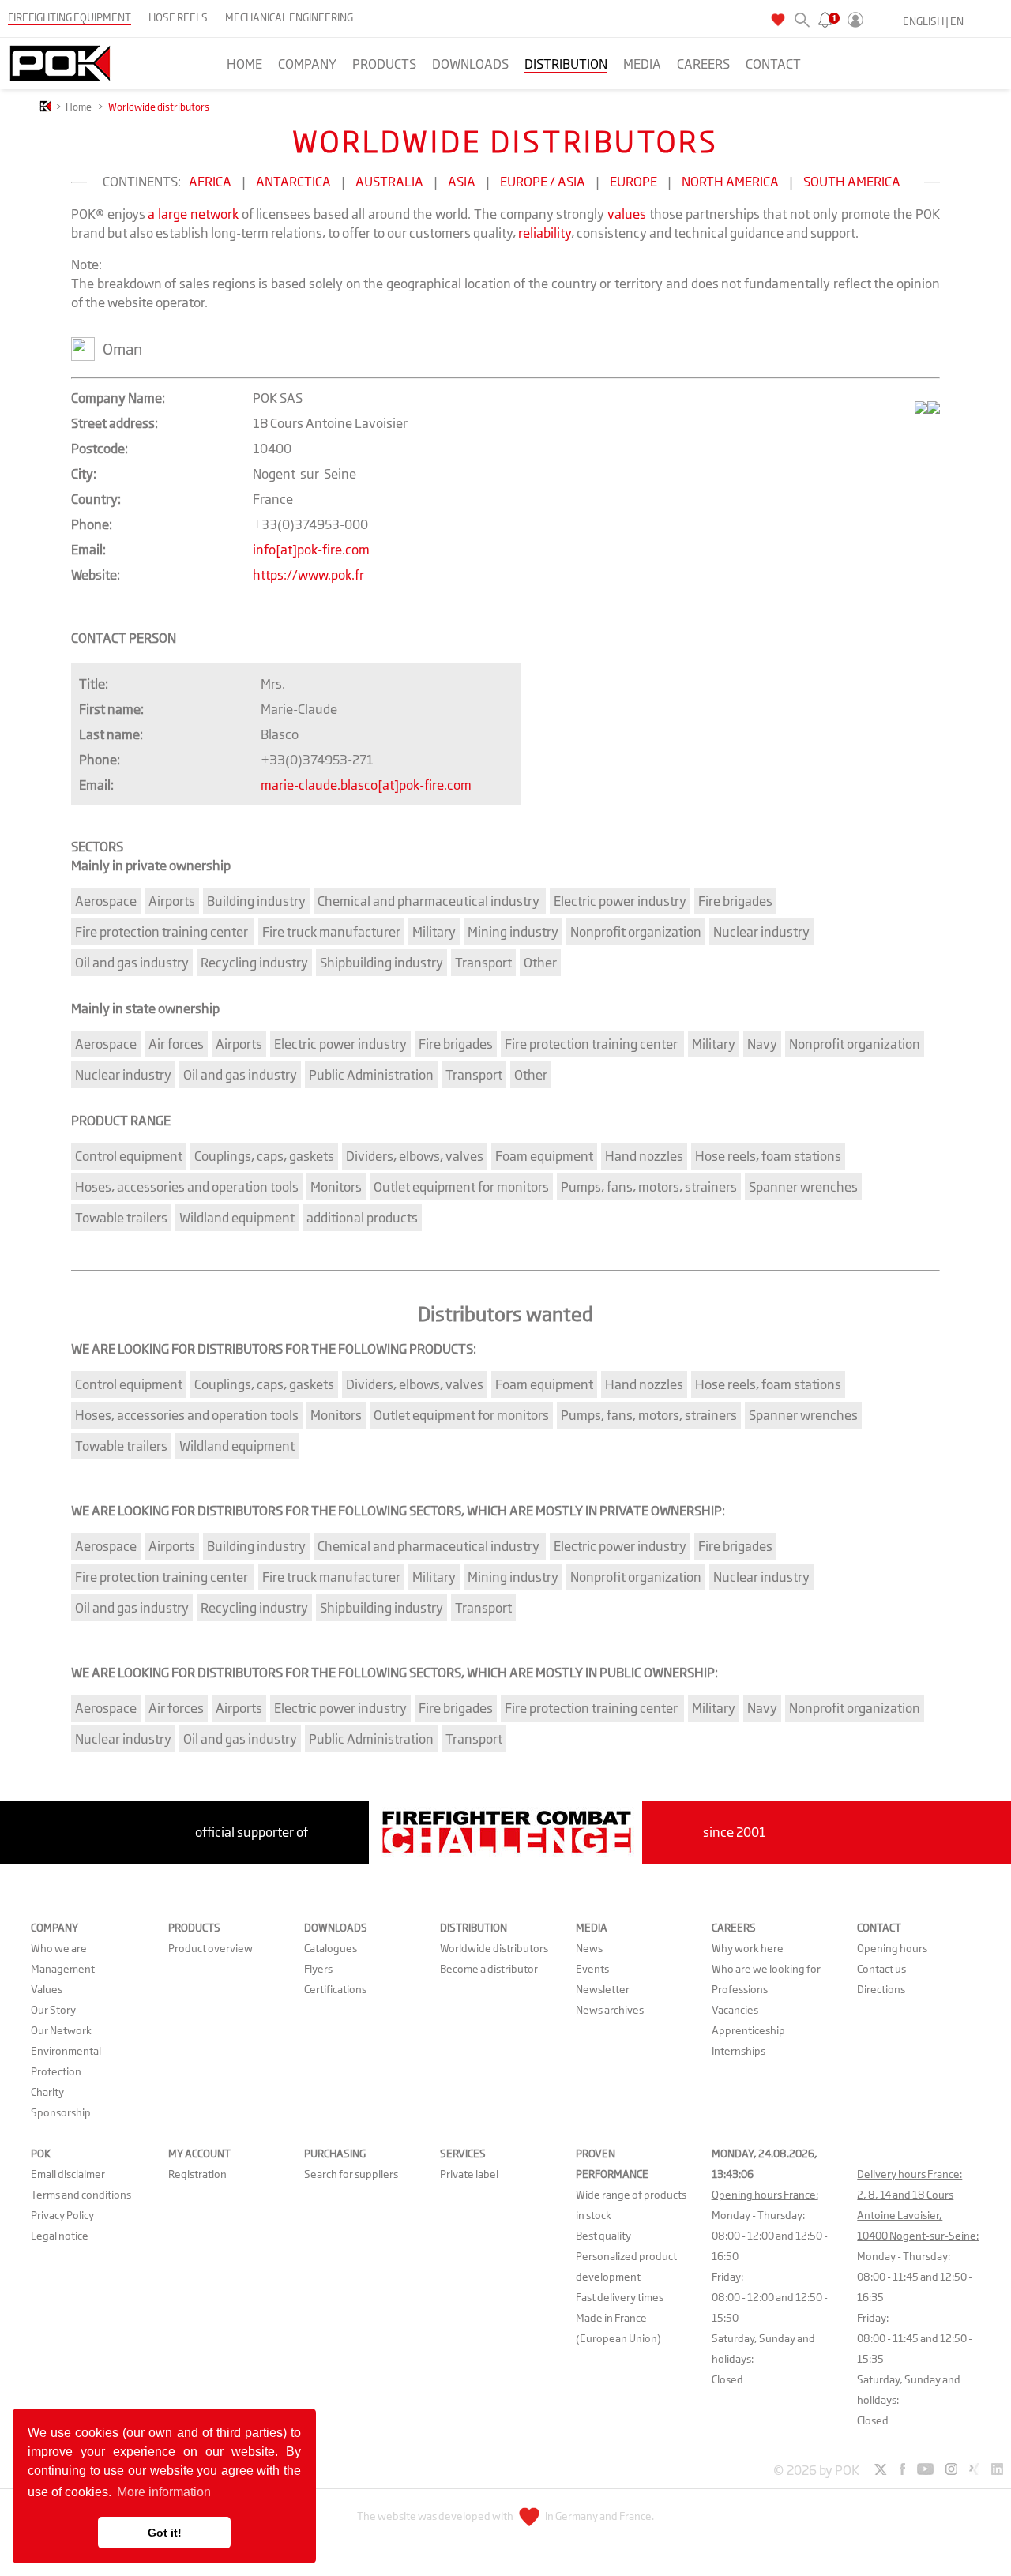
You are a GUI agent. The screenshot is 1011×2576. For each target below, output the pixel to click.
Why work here (748, 1948)
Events (592, 1969)
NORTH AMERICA (730, 182)
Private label (469, 2174)
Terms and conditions (81, 2195)
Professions (740, 1989)
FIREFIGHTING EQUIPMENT (70, 17)
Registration (197, 2174)
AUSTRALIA (389, 182)
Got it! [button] (165, 2533)
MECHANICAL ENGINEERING (289, 17)
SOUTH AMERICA (852, 182)
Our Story (53, 2010)
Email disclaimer (68, 2174)
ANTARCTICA (293, 182)
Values (47, 1989)
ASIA (462, 182)
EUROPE (633, 182)
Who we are (59, 1948)
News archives (610, 2010)
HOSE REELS (178, 17)
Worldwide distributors (494, 1948)
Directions (881, 1989)
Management (63, 1969)
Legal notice (60, 2236)
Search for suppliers (351, 2174)
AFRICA (210, 182)
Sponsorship (61, 2112)
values (627, 214)
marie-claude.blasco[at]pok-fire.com (366, 785)
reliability (545, 233)
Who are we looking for (766, 1969)
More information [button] (164, 2492)
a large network (193, 214)
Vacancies (735, 2010)
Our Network (61, 2030)
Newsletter (603, 1989)
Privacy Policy (62, 2215)
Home (244, 64)
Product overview (210, 1948)
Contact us (881, 1969)
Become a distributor (489, 1969)
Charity (47, 2092)
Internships (739, 2051)
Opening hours (892, 1948)
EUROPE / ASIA (543, 182)
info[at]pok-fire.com (311, 550)
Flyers (318, 1969)
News (589, 1948)
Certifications (335, 1989)
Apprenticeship (748, 2030)
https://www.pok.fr (308, 575)
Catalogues (331, 1948)
